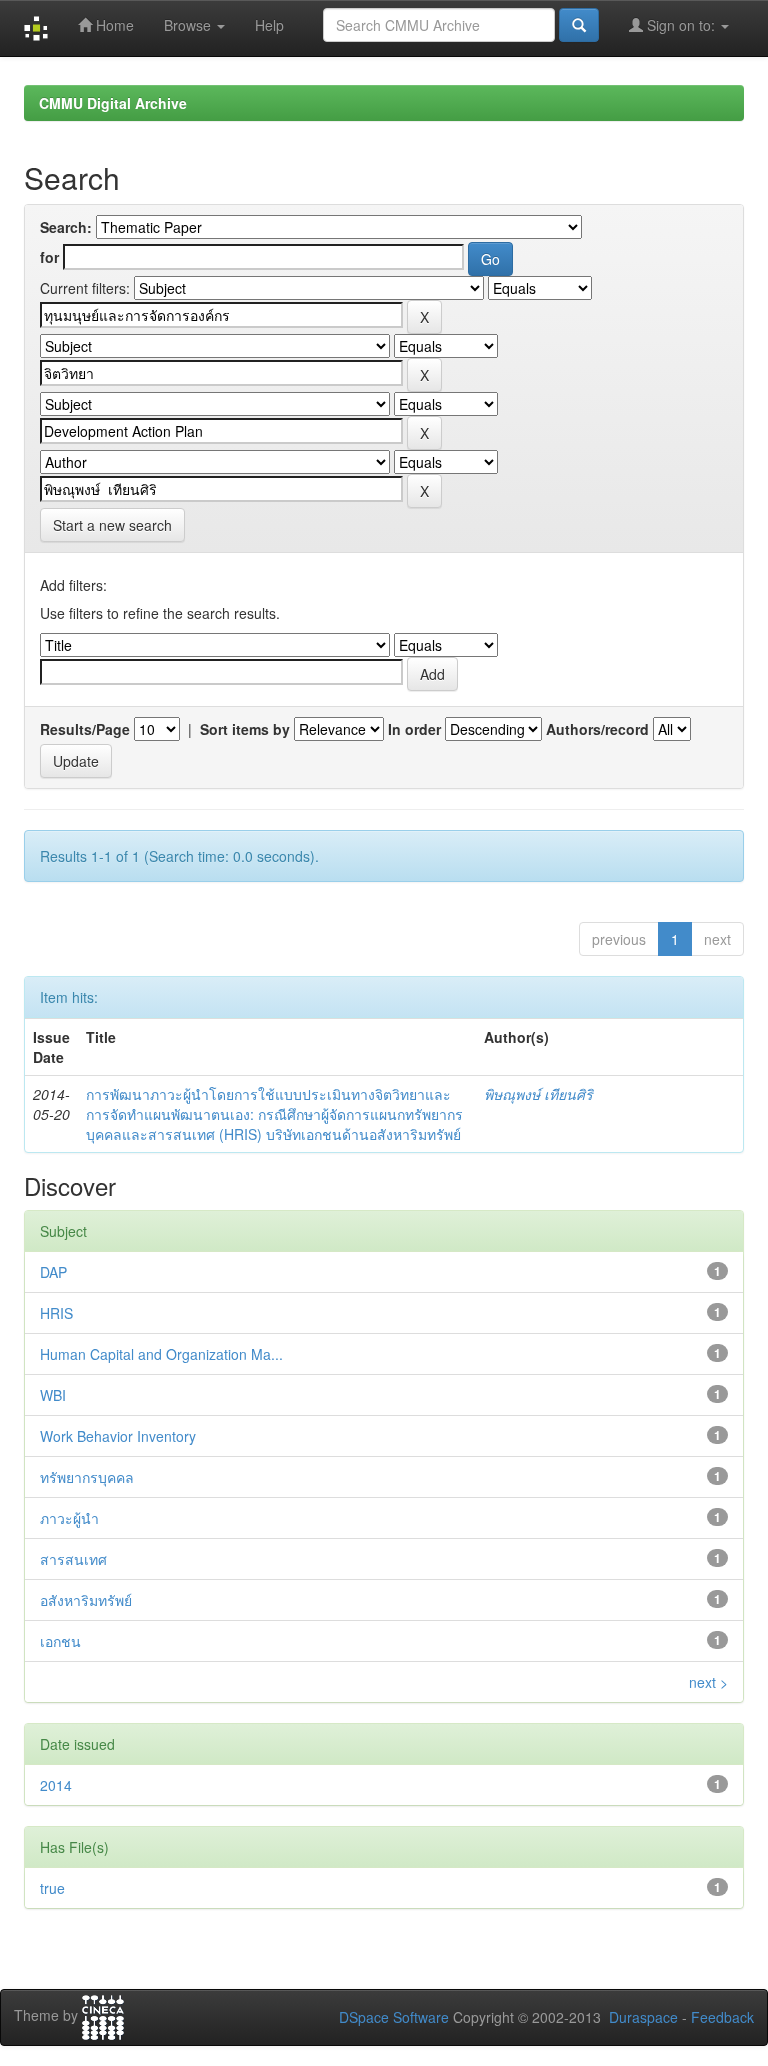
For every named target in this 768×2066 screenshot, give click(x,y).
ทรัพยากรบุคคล (87, 1477)
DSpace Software (394, 2017)
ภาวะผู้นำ (69, 1518)
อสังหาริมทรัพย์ (86, 1600)
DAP (53, 1272)
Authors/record (597, 729)
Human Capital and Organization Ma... (161, 1354)
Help (269, 25)
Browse (189, 25)
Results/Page (85, 729)
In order (414, 729)
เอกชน (60, 1641)
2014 (56, 1785)
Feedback (722, 2017)
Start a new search (112, 525)
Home (113, 25)
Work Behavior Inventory (118, 1436)
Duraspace (643, 2017)
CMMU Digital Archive (113, 103)
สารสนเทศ (73, 1559)
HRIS (56, 1313)
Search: (66, 227)
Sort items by (245, 729)
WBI (53, 1395)
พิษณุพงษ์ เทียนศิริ (538, 1094)
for (49, 257)
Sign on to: (681, 25)
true (52, 1888)
